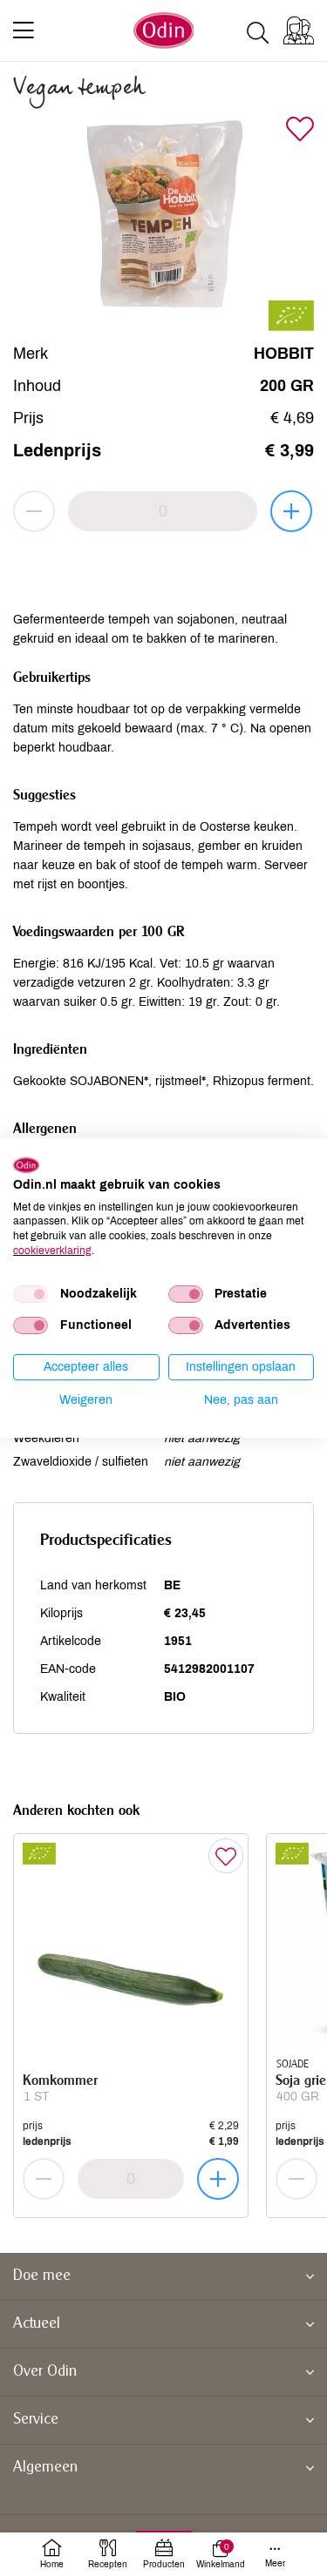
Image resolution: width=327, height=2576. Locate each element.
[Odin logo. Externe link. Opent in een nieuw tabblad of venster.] (26, 1165)
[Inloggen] (299, 30)
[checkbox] (31, 1294)
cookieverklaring (52, 1251)
